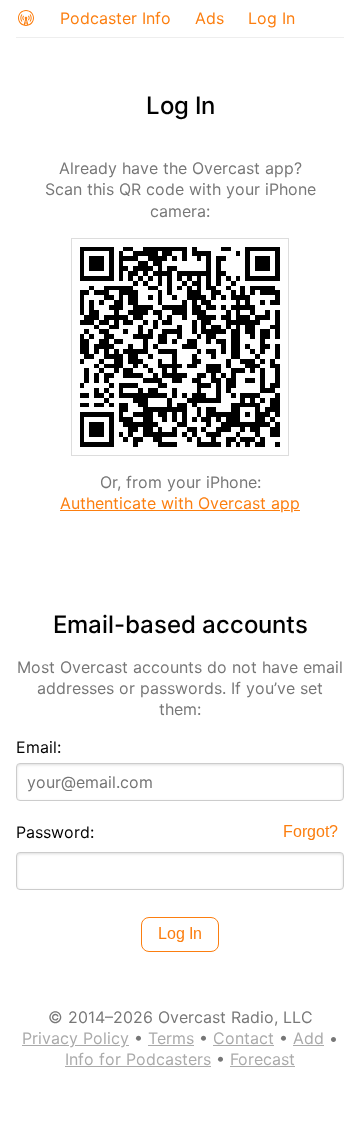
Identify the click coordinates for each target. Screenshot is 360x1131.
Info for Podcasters (138, 1059)
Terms (171, 1038)
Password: (55, 832)
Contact (243, 1038)
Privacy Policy (75, 1038)
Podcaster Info (115, 18)
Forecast (262, 1059)
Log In (271, 18)
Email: (38, 747)
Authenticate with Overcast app (180, 503)
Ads (209, 18)
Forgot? (310, 831)
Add (308, 1038)
